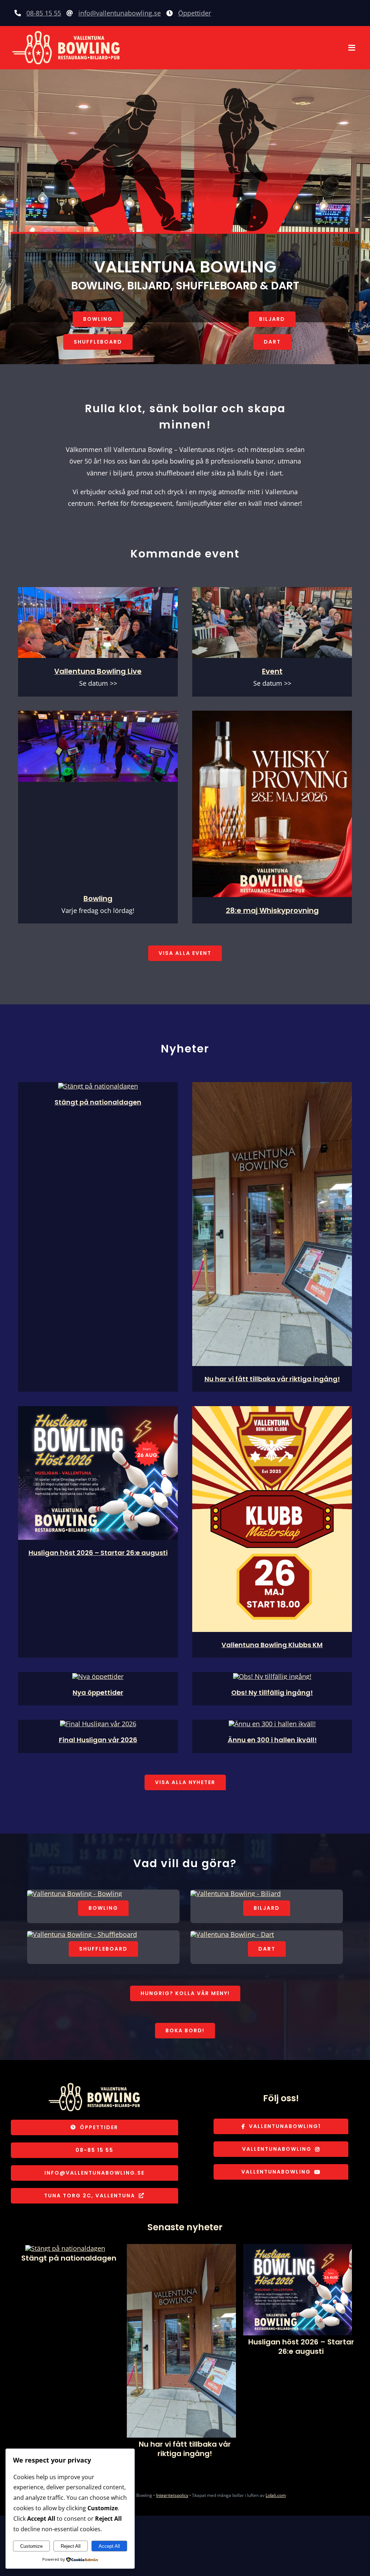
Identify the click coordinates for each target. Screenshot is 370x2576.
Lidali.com (276, 2495)
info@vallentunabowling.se (120, 13)
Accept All (109, 2546)
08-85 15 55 (44, 13)
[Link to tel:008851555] (18, 13)
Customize (31, 2546)
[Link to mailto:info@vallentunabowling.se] (70, 13)
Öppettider (195, 13)
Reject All (71, 2546)
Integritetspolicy (172, 2495)
